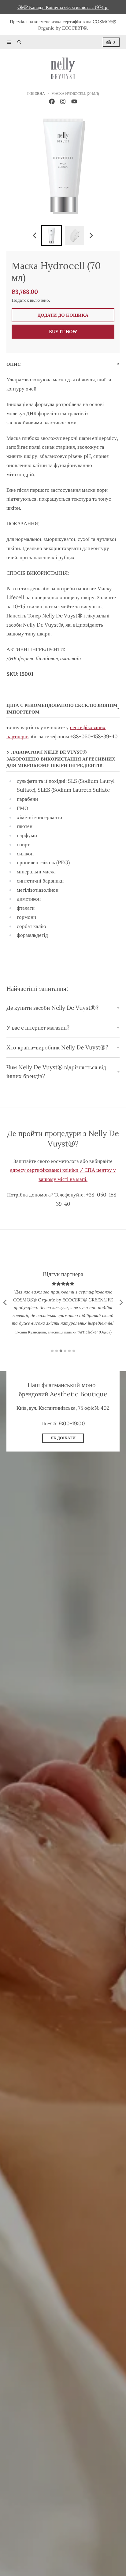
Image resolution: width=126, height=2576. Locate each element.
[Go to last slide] (35, 235)
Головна (36, 94)
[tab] (52, 1351)
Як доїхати (63, 1438)
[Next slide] (91, 235)
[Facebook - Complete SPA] (52, 102)
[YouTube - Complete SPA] (74, 102)
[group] (51, 236)
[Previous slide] (5, 1302)
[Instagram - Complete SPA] (63, 102)
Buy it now (63, 331)
